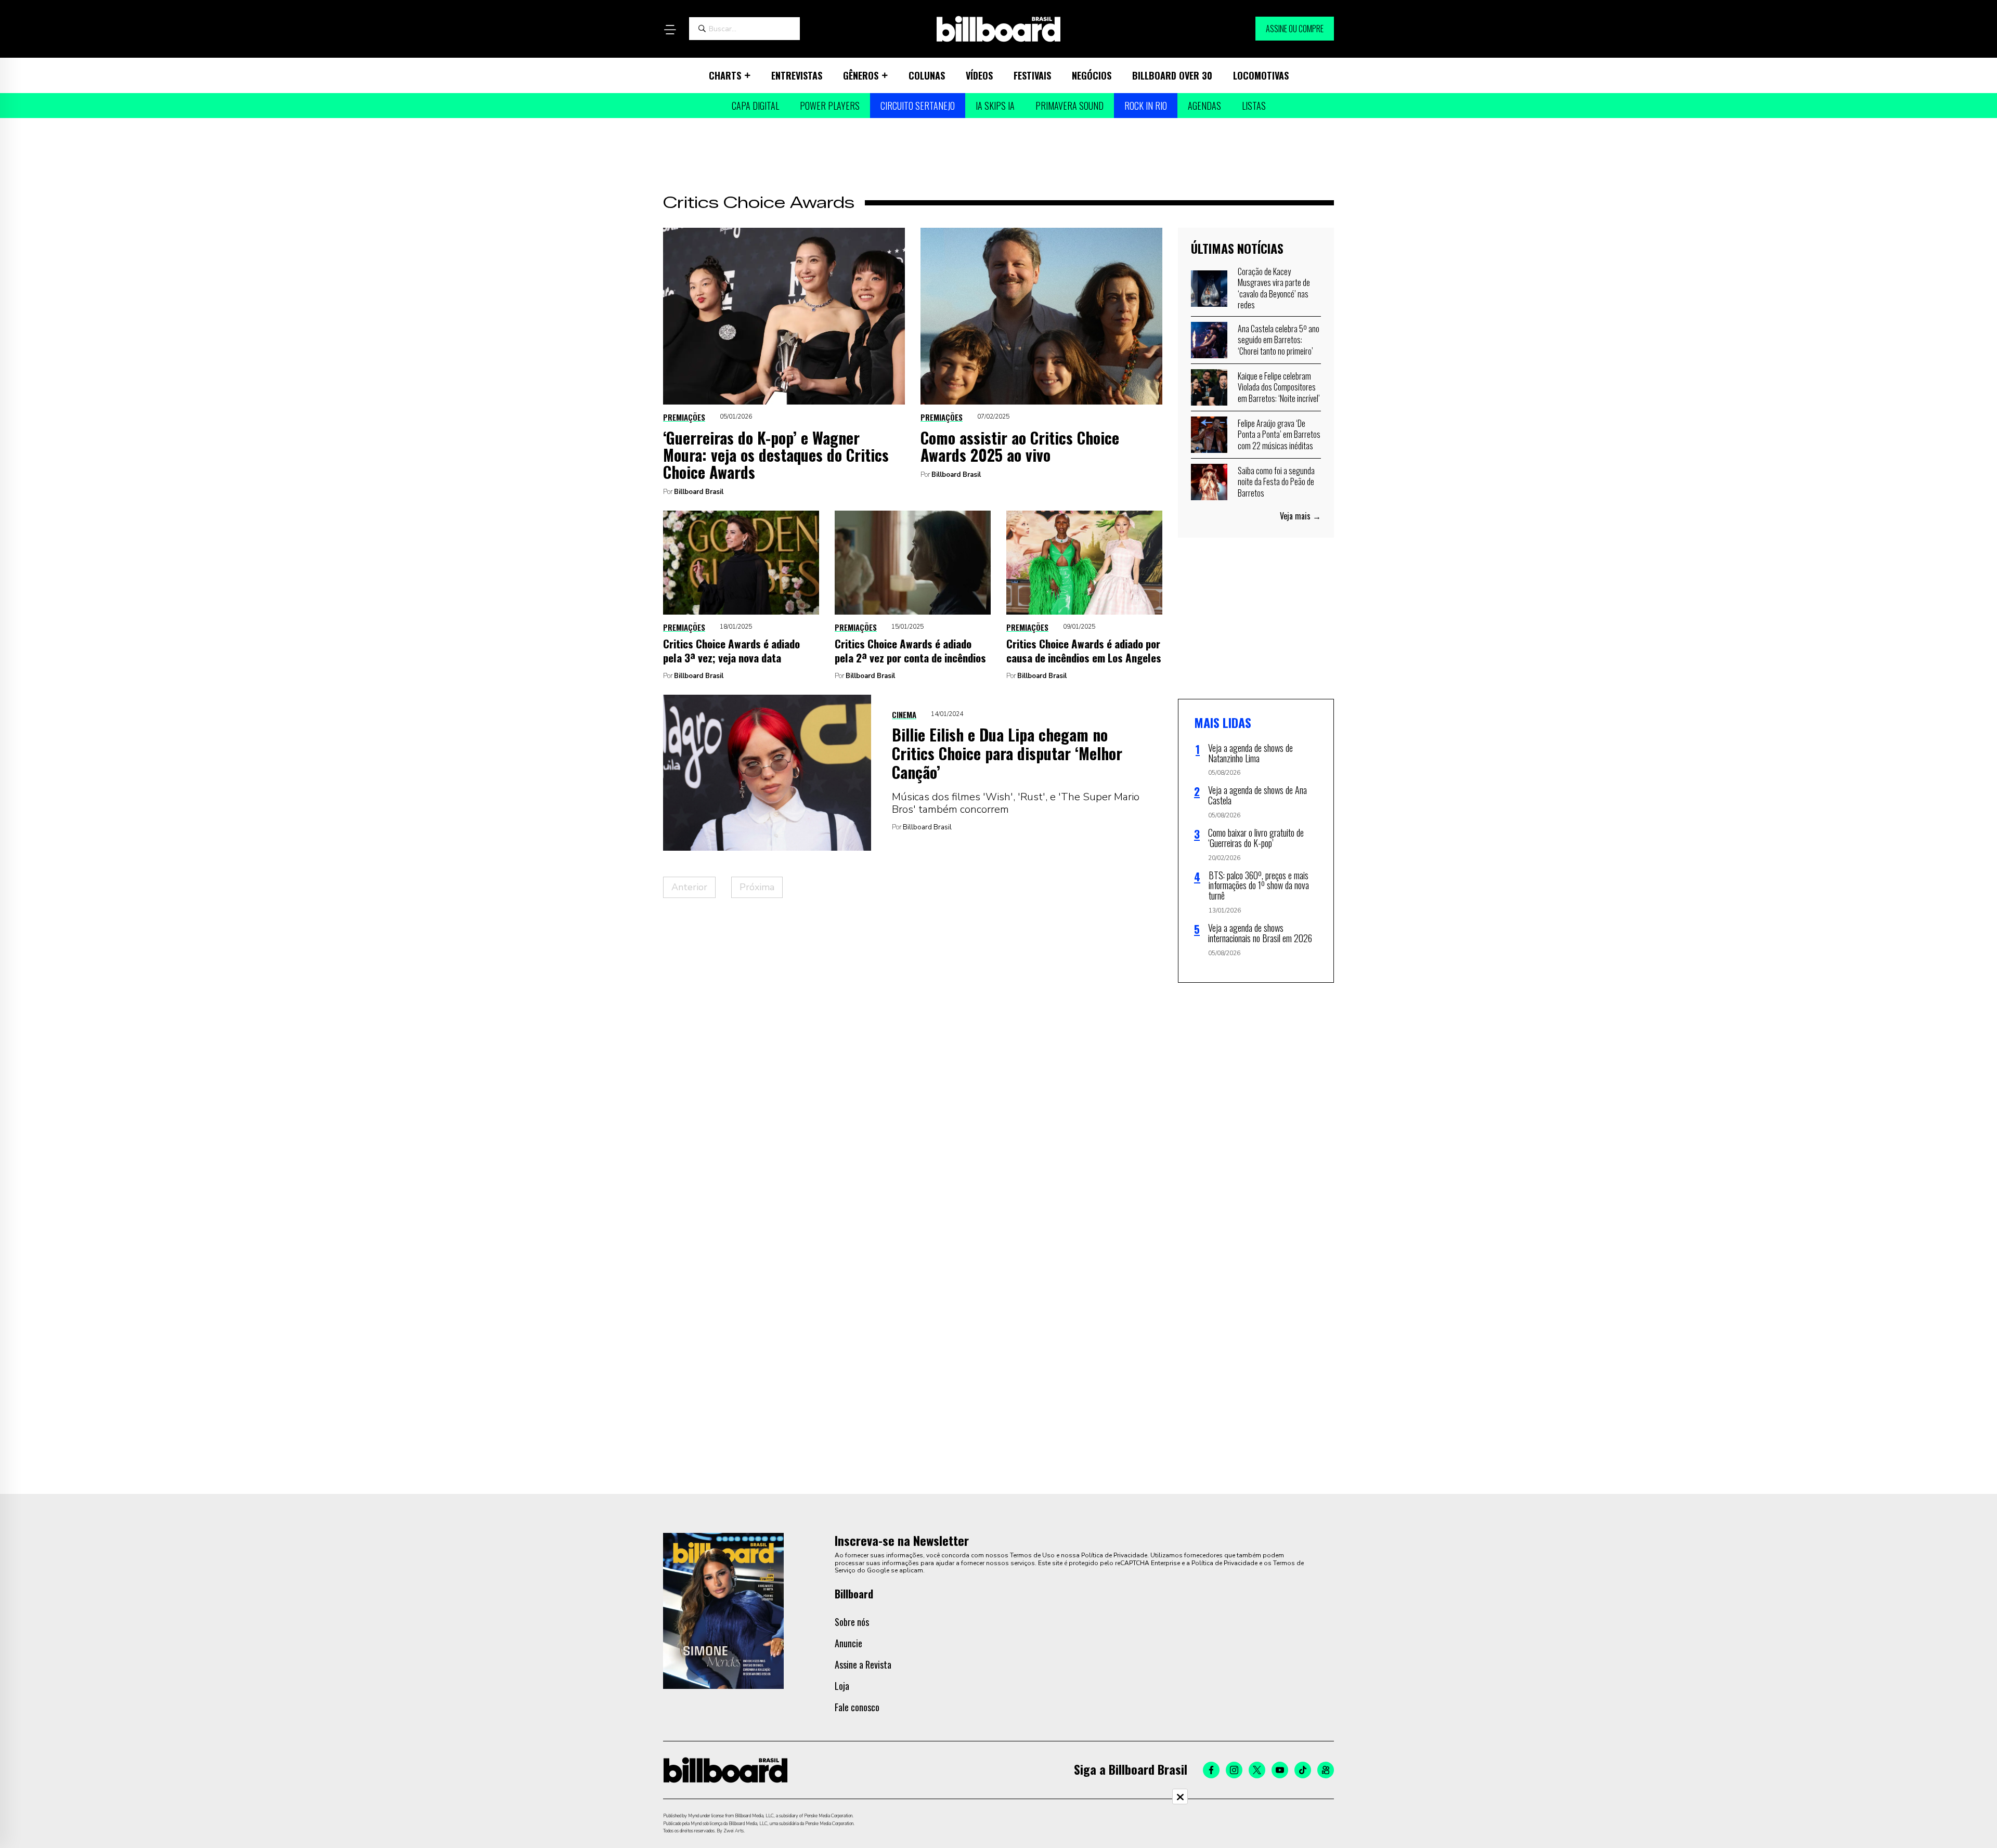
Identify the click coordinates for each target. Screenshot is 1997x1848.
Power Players (830, 106)
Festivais (1032, 75)
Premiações (684, 417)
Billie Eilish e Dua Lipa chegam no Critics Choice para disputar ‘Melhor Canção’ (1007, 753)
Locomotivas (1261, 75)
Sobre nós (852, 1622)
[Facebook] (1211, 1770)
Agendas (1204, 106)
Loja (842, 1686)
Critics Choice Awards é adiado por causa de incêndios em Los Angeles (1084, 650)
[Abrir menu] (670, 30)
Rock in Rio (1146, 106)
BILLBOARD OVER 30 (1172, 75)
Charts (725, 75)
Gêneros (861, 75)
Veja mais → (1300, 516)
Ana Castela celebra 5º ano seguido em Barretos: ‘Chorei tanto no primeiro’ (1279, 340)
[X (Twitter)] (1257, 1770)
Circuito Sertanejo (918, 106)
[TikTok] (1303, 1770)
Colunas (927, 75)
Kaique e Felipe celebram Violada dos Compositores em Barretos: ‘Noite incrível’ (1279, 387)
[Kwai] (1326, 1770)
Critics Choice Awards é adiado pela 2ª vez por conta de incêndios (910, 650)
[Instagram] (1234, 1770)
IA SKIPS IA (995, 106)
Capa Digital (755, 106)
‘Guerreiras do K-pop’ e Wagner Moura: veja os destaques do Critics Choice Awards (776, 455)
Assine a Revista (863, 1664)
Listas (1254, 106)
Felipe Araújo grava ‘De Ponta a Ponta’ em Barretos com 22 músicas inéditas (1279, 434)
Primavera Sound (1069, 106)
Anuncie (848, 1643)
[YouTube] (1280, 1770)
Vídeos (979, 75)
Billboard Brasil (699, 492)
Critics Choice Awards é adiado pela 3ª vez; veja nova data (731, 650)
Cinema (904, 714)
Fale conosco (857, 1707)
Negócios (1092, 75)
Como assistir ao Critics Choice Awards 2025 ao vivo (1020, 446)
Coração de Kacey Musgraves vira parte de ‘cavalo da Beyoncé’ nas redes (1274, 288)
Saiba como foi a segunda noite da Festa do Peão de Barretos (1276, 482)
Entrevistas (797, 75)
